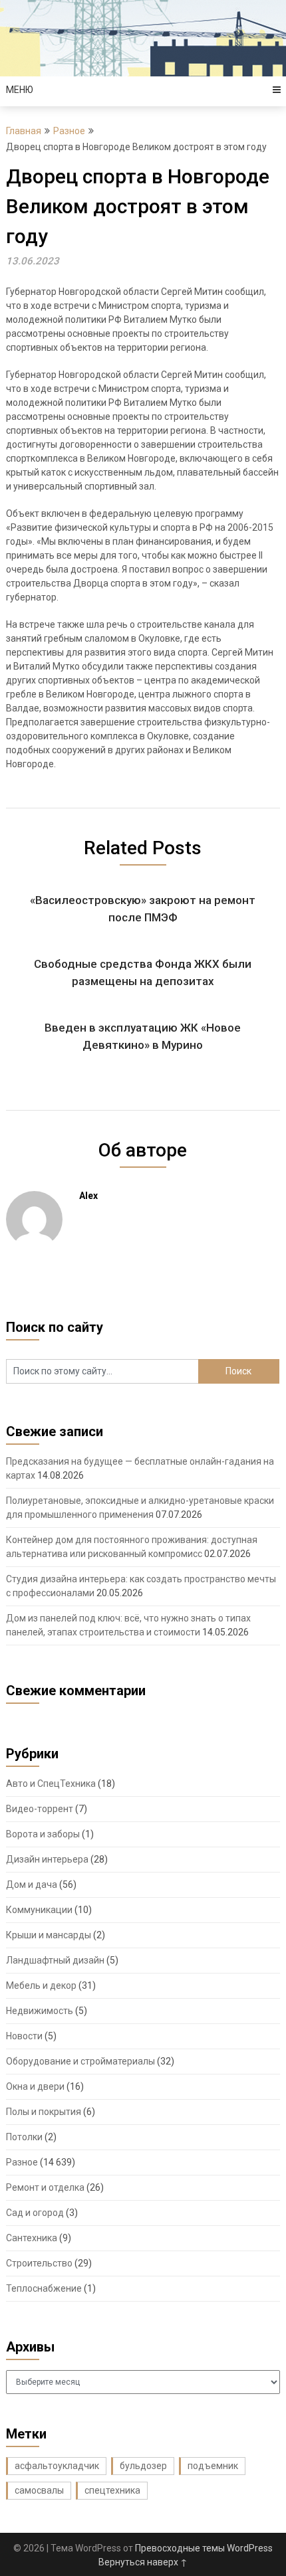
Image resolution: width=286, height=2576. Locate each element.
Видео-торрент (40, 1809)
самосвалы (39, 2490)
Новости (24, 2036)
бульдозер (143, 2466)
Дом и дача (32, 1885)
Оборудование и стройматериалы (80, 2061)
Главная (24, 131)
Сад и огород (35, 2213)
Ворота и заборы (43, 1834)
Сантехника (32, 2238)
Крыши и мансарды (49, 1935)
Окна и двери (35, 2086)
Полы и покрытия (44, 2112)
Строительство (39, 2263)
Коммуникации (39, 1910)
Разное (69, 131)
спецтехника (112, 2490)
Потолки (24, 2137)
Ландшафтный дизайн (55, 1960)
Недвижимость (40, 2011)
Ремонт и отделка (45, 2187)
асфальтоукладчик (57, 2466)
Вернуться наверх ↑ (143, 2562)
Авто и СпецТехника (51, 1784)
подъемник (213, 2466)
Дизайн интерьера (47, 1859)
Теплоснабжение (44, 2288)
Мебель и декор (41, 1985)
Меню (20, 90)
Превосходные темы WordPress (204, 2548)
